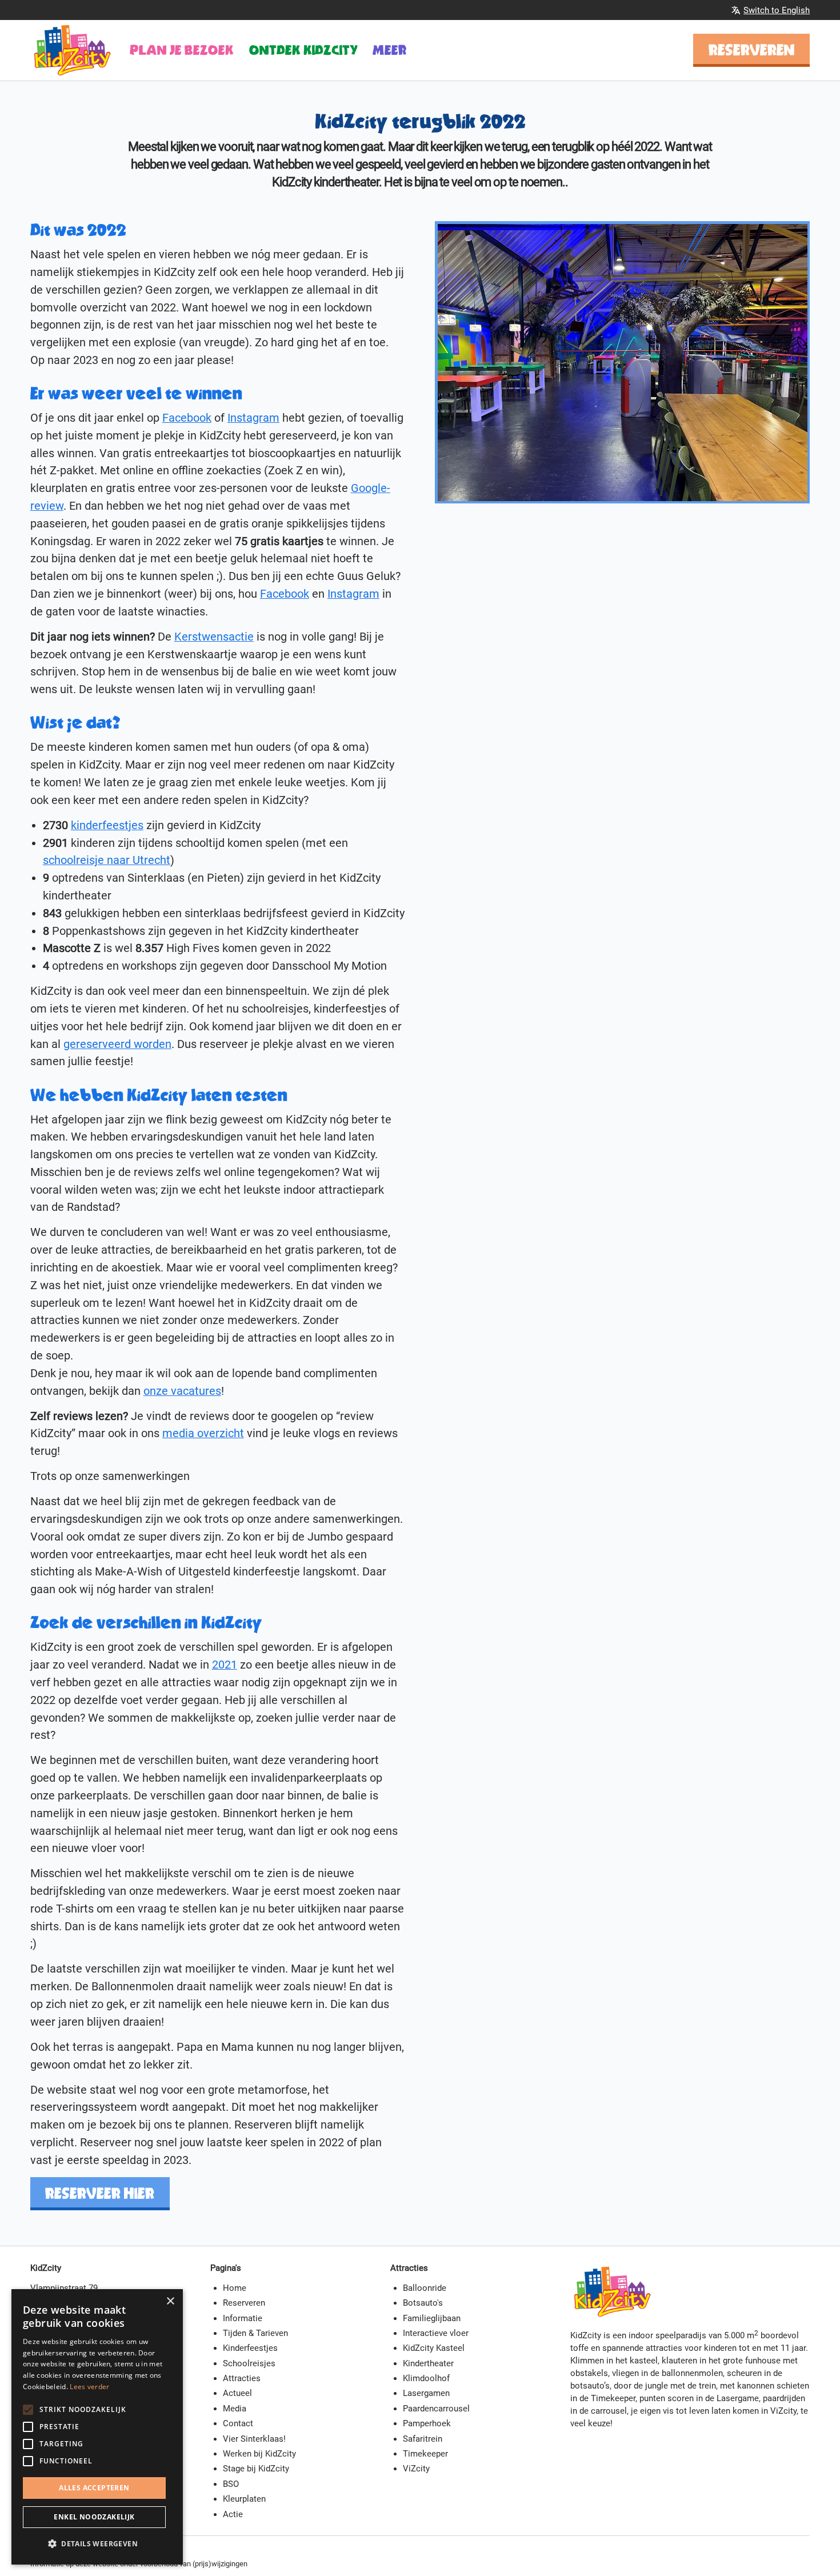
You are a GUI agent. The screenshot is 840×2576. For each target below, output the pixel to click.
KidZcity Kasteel (434, 2348)
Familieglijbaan (432, 2318)
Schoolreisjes (249, 2363)
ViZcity (416, 2469)
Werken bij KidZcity (259, 2454)
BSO (231, 2484)
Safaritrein (423, 2439)
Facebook (187, 418)
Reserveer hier (100, 2193)
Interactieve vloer (436, 2333)
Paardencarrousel (436, 2409)
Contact (238, 2423)
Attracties (242, 2378)
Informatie (243, 2318)
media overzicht (203, 1433)
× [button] (170, 2301)
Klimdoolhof (426, 2378)
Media (235, 2409)
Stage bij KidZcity (256, 2469)
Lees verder (89, 2387)
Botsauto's (423, 2303)
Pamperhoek (427, 2423)
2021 (225, 1665)
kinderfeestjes (107, 825)
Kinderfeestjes (250, 2348)
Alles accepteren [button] (94, 2488)
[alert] (97, 2427)
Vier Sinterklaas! (254, 2439)
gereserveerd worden (117, 1044)
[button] (97, 2544)
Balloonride (425, 2288)
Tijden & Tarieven (255, 2333)
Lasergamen (426, 2393)
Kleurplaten (244, 2499)
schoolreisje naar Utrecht (107, 860)
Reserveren (752, 50)
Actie (233, 2514)
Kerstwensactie (214, 637)
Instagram (253, 418)
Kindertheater (428, 2363)
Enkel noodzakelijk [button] (94, 2517)
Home (235, 2288)
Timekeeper (425, 2454)
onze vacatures (182, 1391)
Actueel (237, 2393)
